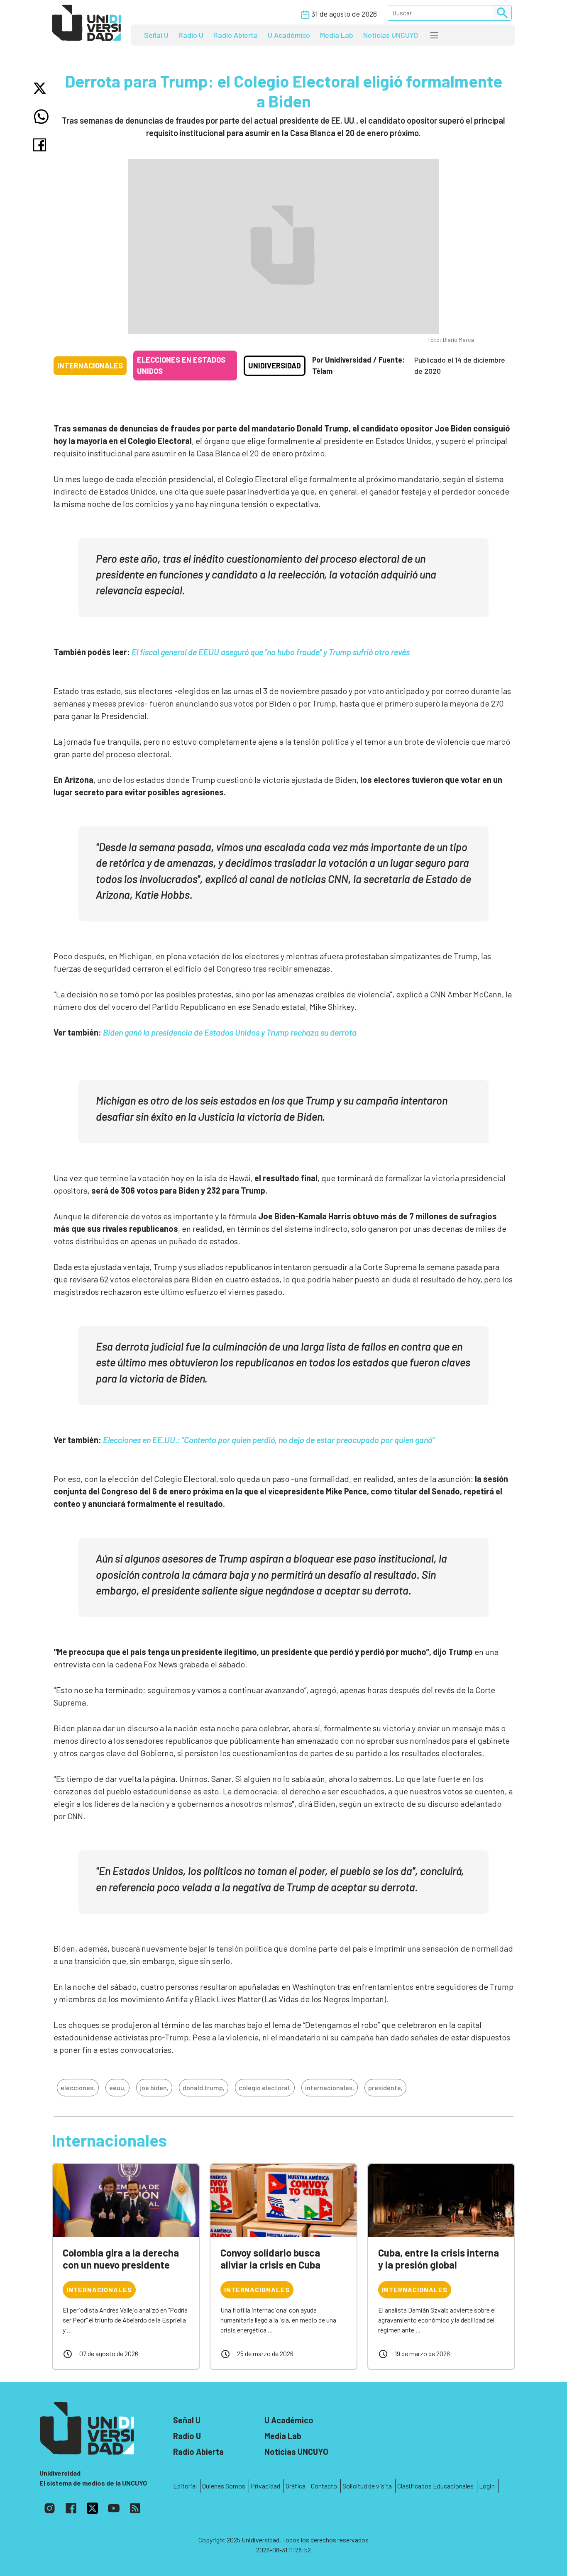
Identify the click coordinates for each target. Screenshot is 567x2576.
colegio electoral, (265, 2087)
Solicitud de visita (367, 2486)
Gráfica (296, 2486)
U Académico (289, 35)
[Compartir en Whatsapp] (41, 117)
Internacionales (90, 366)
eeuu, (117, 2087)
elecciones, (78, 2087)
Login (487, 2486)
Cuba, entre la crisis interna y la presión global (439, 2259)
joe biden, (154, 2087)
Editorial (185, 2486)
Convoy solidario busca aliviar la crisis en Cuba (270, 2259)
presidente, (385, 2087)
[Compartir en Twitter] (41, 88)
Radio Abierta (236, 35)
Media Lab (337, 35)
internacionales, (330, 2087)
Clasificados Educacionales (435, 2486)
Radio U (191, 35)
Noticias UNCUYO (391, 35)
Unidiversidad (275, 366)
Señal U (156, 35)
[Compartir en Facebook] (41, 145)
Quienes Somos (224, 2486)
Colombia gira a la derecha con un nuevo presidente (121, 2259)
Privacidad (265, 2486)
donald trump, (204, 2087)
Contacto (324, 2486)
